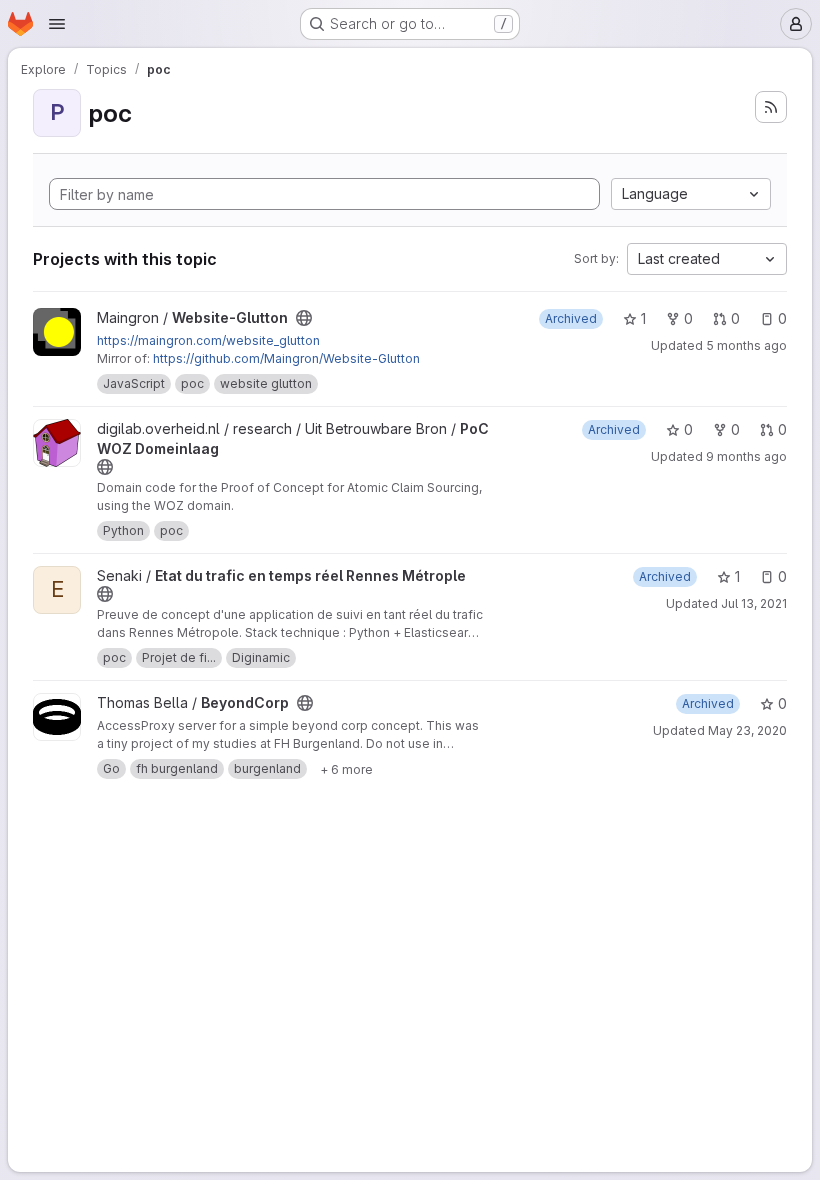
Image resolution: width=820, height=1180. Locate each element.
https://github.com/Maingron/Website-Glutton (286, 358)
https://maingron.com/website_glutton (208, 340)
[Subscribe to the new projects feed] (771, 107)
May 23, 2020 (747, 730)
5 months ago (746, 345)
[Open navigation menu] (57, 24)
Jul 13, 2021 (754, 603)
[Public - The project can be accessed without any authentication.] (304, 318)
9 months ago (746, 456)
